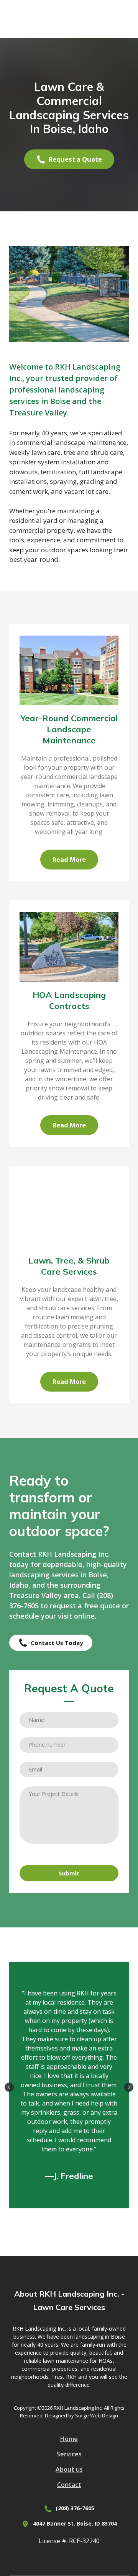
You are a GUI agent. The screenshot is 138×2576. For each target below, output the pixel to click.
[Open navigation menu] (121, 19)
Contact (69, 2485)
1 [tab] (50, 2217)
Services (69, 2454)
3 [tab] (69, 2217)
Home (69, 2439)
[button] (69, 159)
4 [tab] (79, 2217)
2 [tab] (60, 2217)
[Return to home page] (61, 19)
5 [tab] (88, 2217)
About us (69, 2469)
